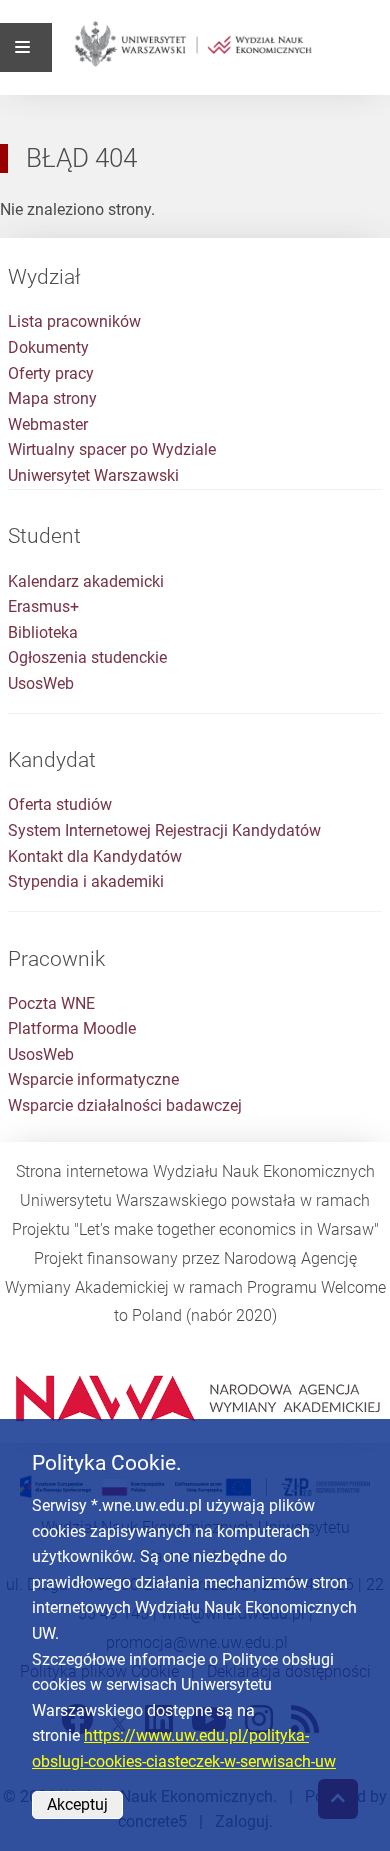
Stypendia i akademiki (86, 881)
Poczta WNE (51, 1003)
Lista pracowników (74, 321)
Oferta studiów (60, 804)
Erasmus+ (43, 606)
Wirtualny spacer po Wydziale (112, 449)
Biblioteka (43, 632)
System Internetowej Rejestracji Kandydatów (164, 830)
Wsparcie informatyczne (93, 1079)
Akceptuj (77, 1804)
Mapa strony (52, 398)
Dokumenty (48, 347)
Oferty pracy (51, 373)
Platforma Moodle (72, 1028)
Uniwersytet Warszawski (93, 475)
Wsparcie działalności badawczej (125, 1105)
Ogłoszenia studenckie (87, 657)
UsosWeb (41, 683)
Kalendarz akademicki (86, 581)
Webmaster (48, 424)
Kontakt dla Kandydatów (95, 856)
